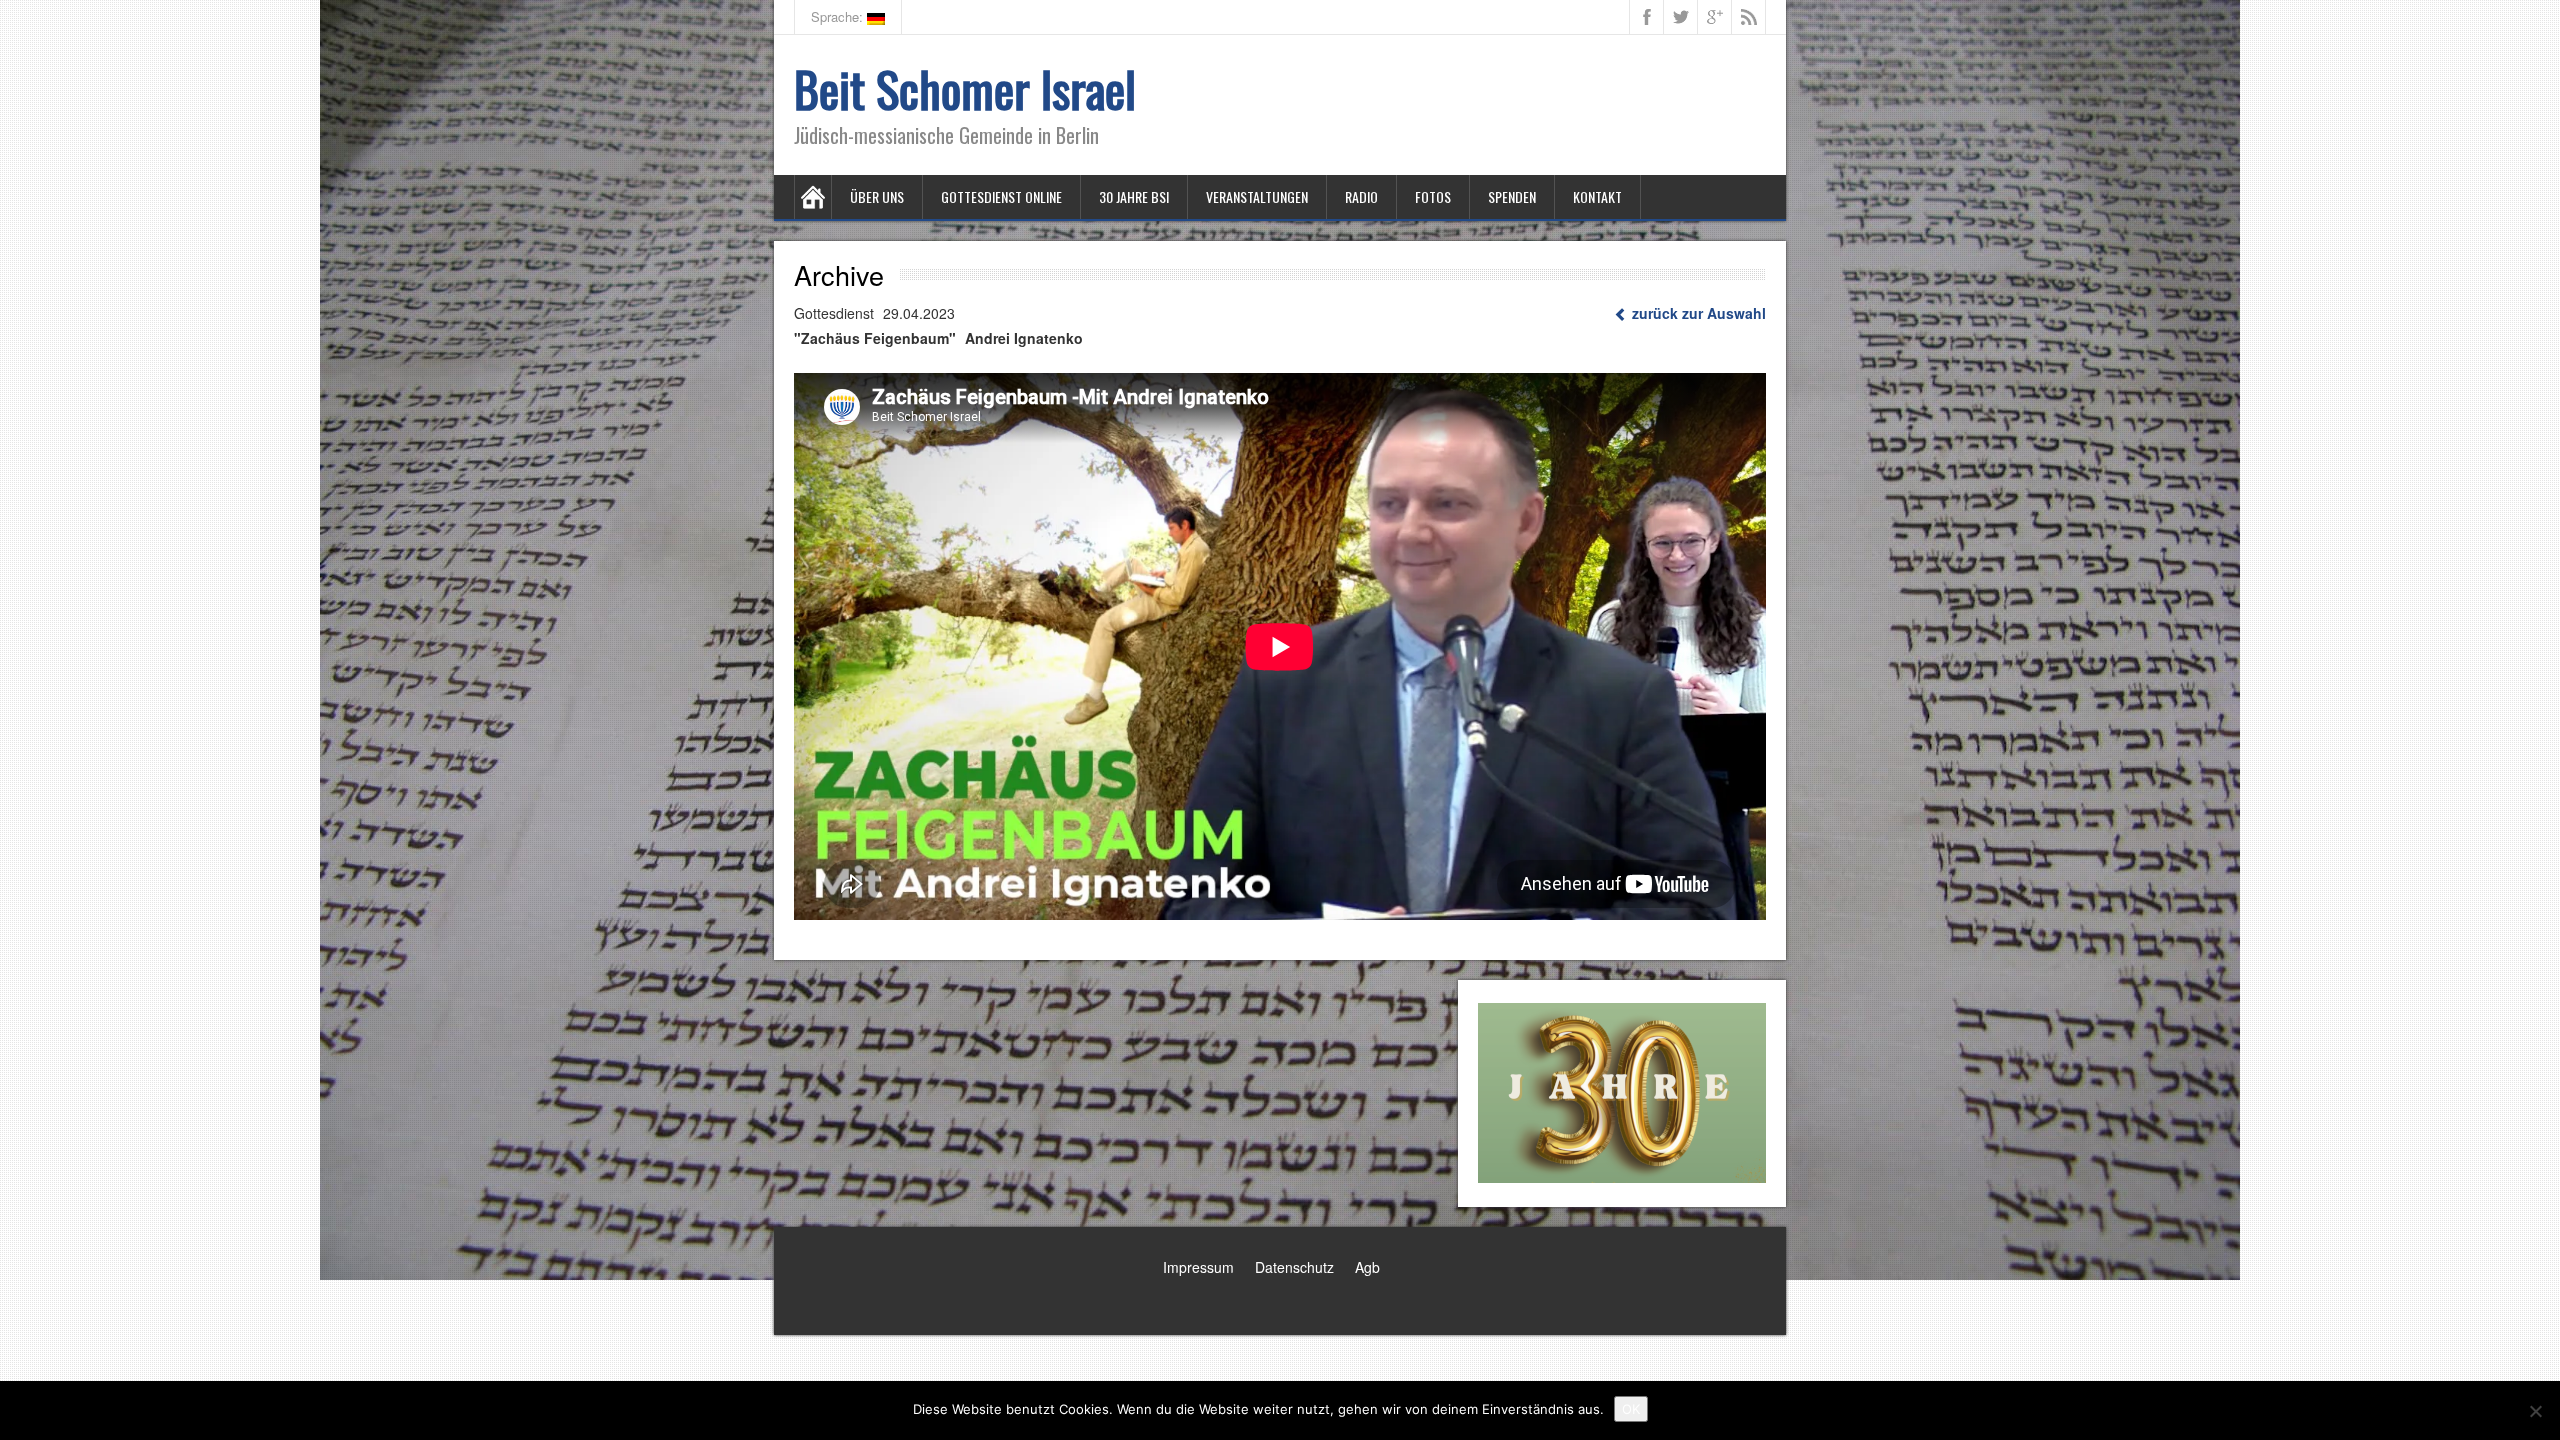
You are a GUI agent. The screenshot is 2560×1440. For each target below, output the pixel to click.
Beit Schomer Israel (965, 88)
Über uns (877, 196)
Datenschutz (1294, 1267)
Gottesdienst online (1001, 196)
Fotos (1433, 196)
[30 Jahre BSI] (1622, 1089)
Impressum (1198, 1267)
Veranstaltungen (1257, 196)
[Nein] (2535, 1411)
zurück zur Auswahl (1697, 313)
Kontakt (1597, 196)
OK (1631, 1409)
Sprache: (839, 16)
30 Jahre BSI (1134, 196)
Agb (1367, 1267)
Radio (1361, 196)
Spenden (1512, 196)
